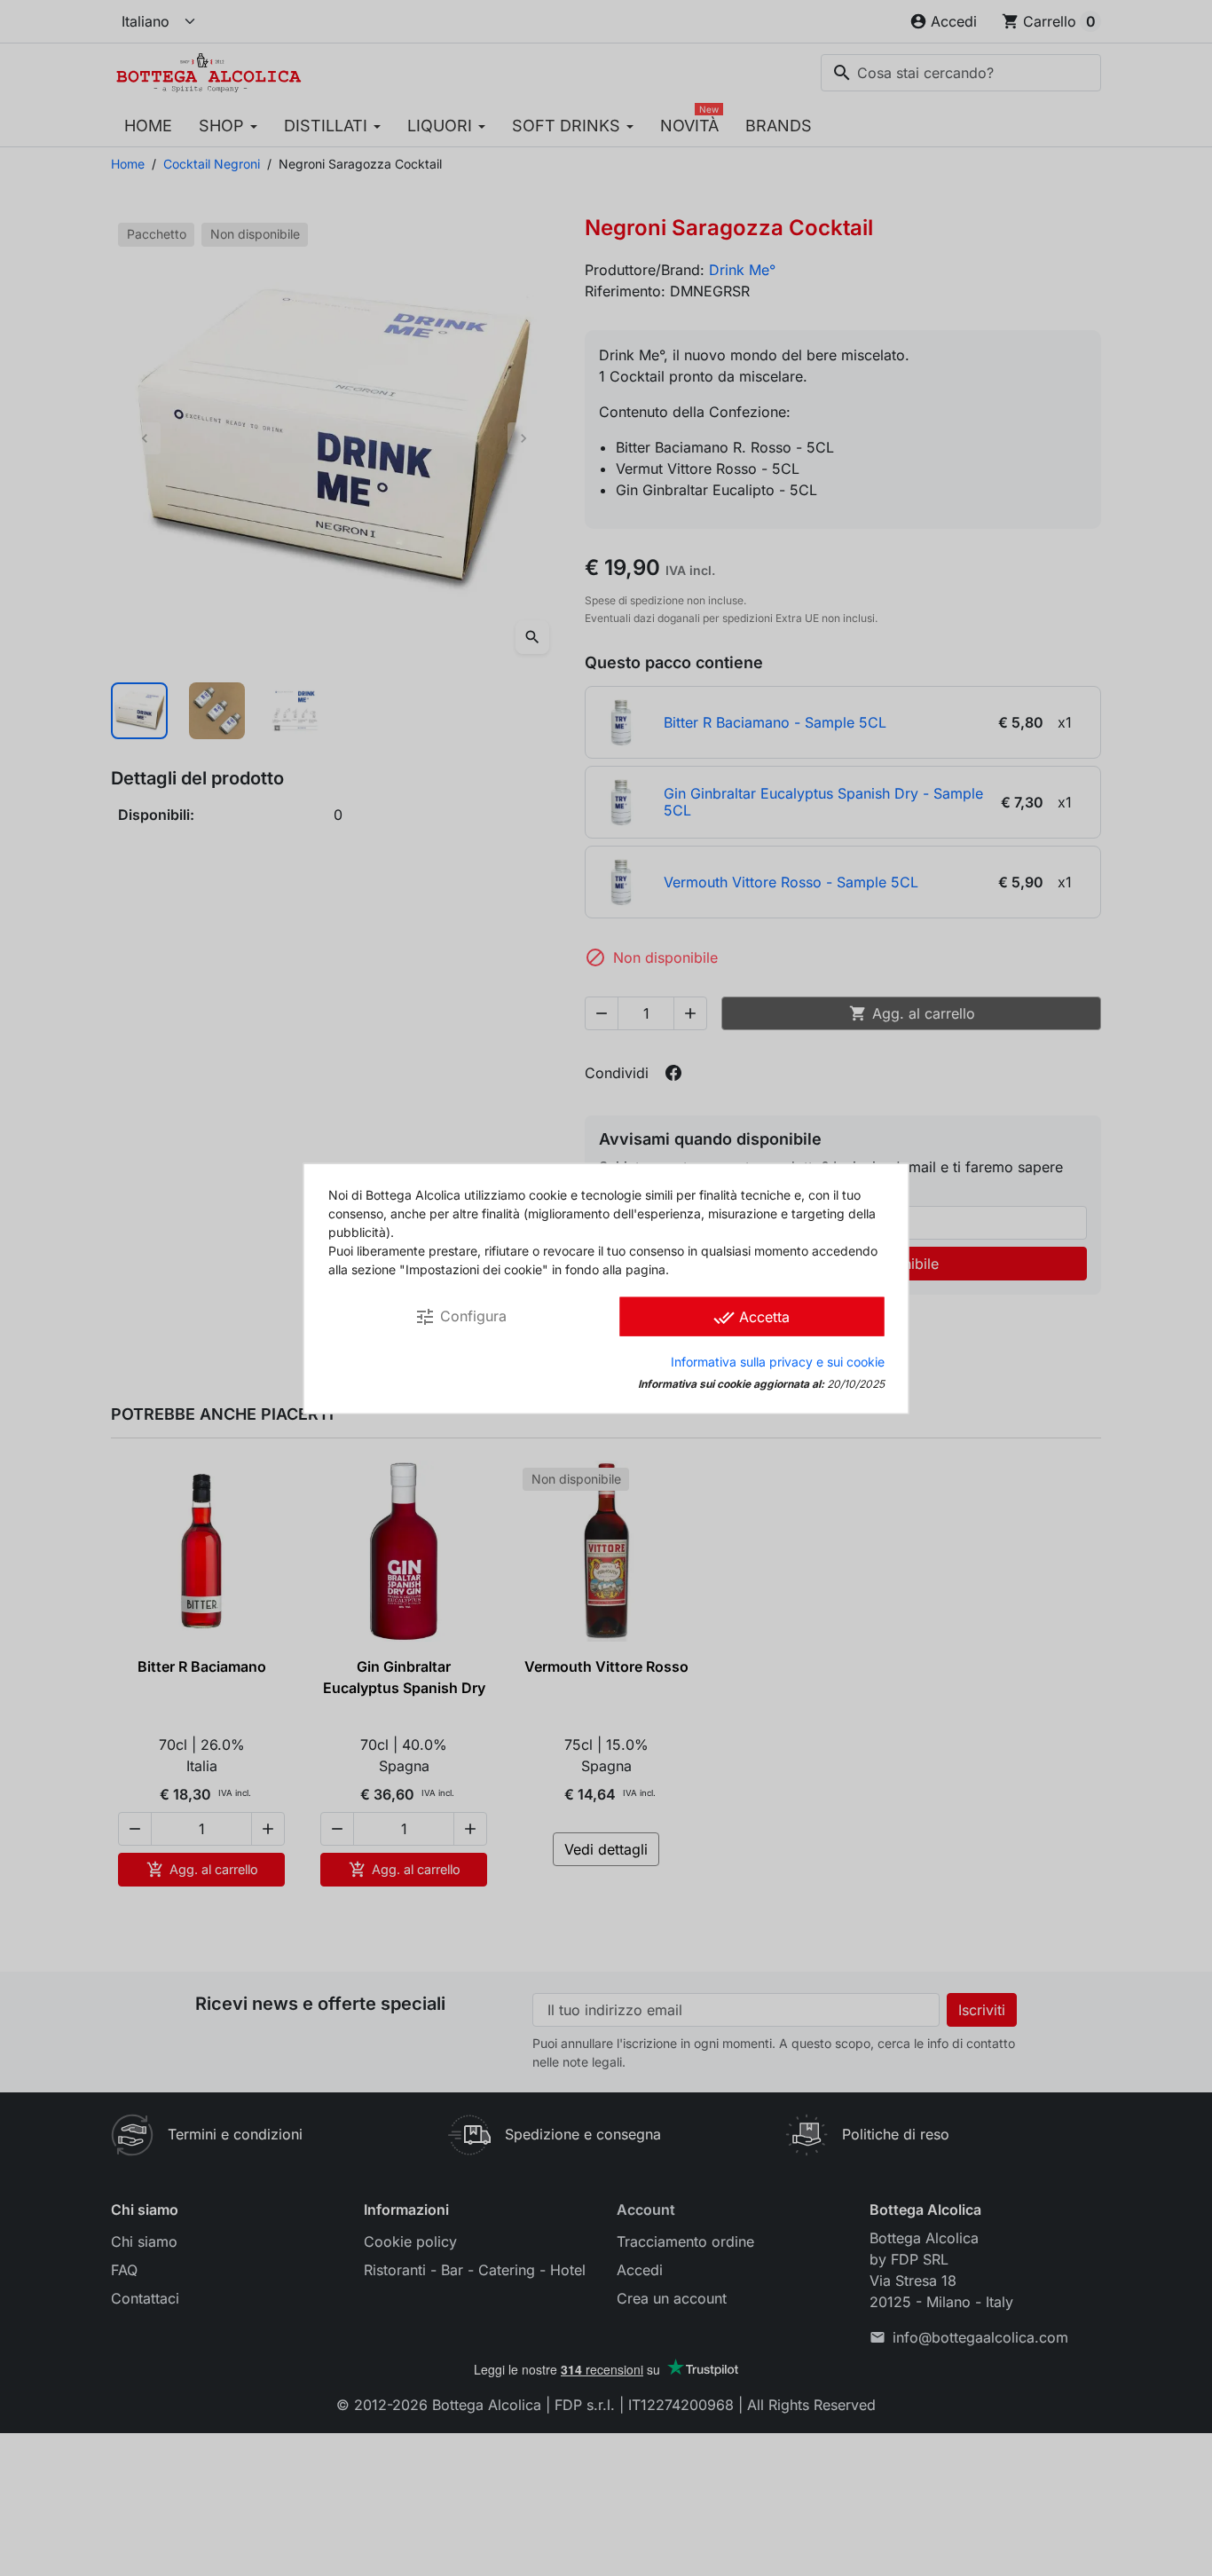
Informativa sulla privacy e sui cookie (778, 1361)
